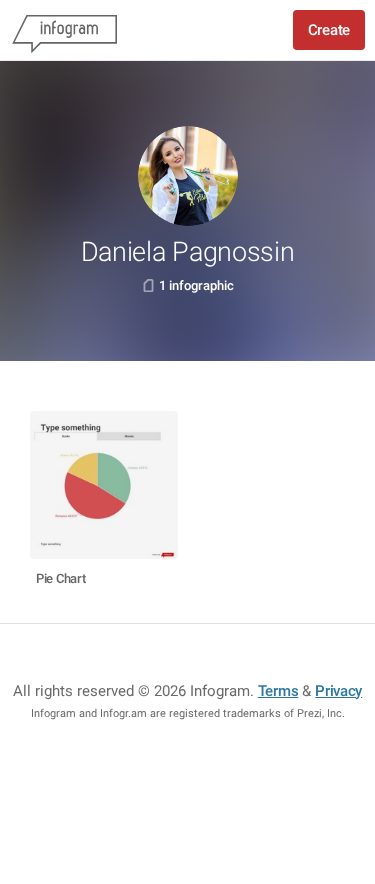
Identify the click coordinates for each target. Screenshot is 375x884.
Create (329, 30)
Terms (278, 691)
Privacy (338, 691)
